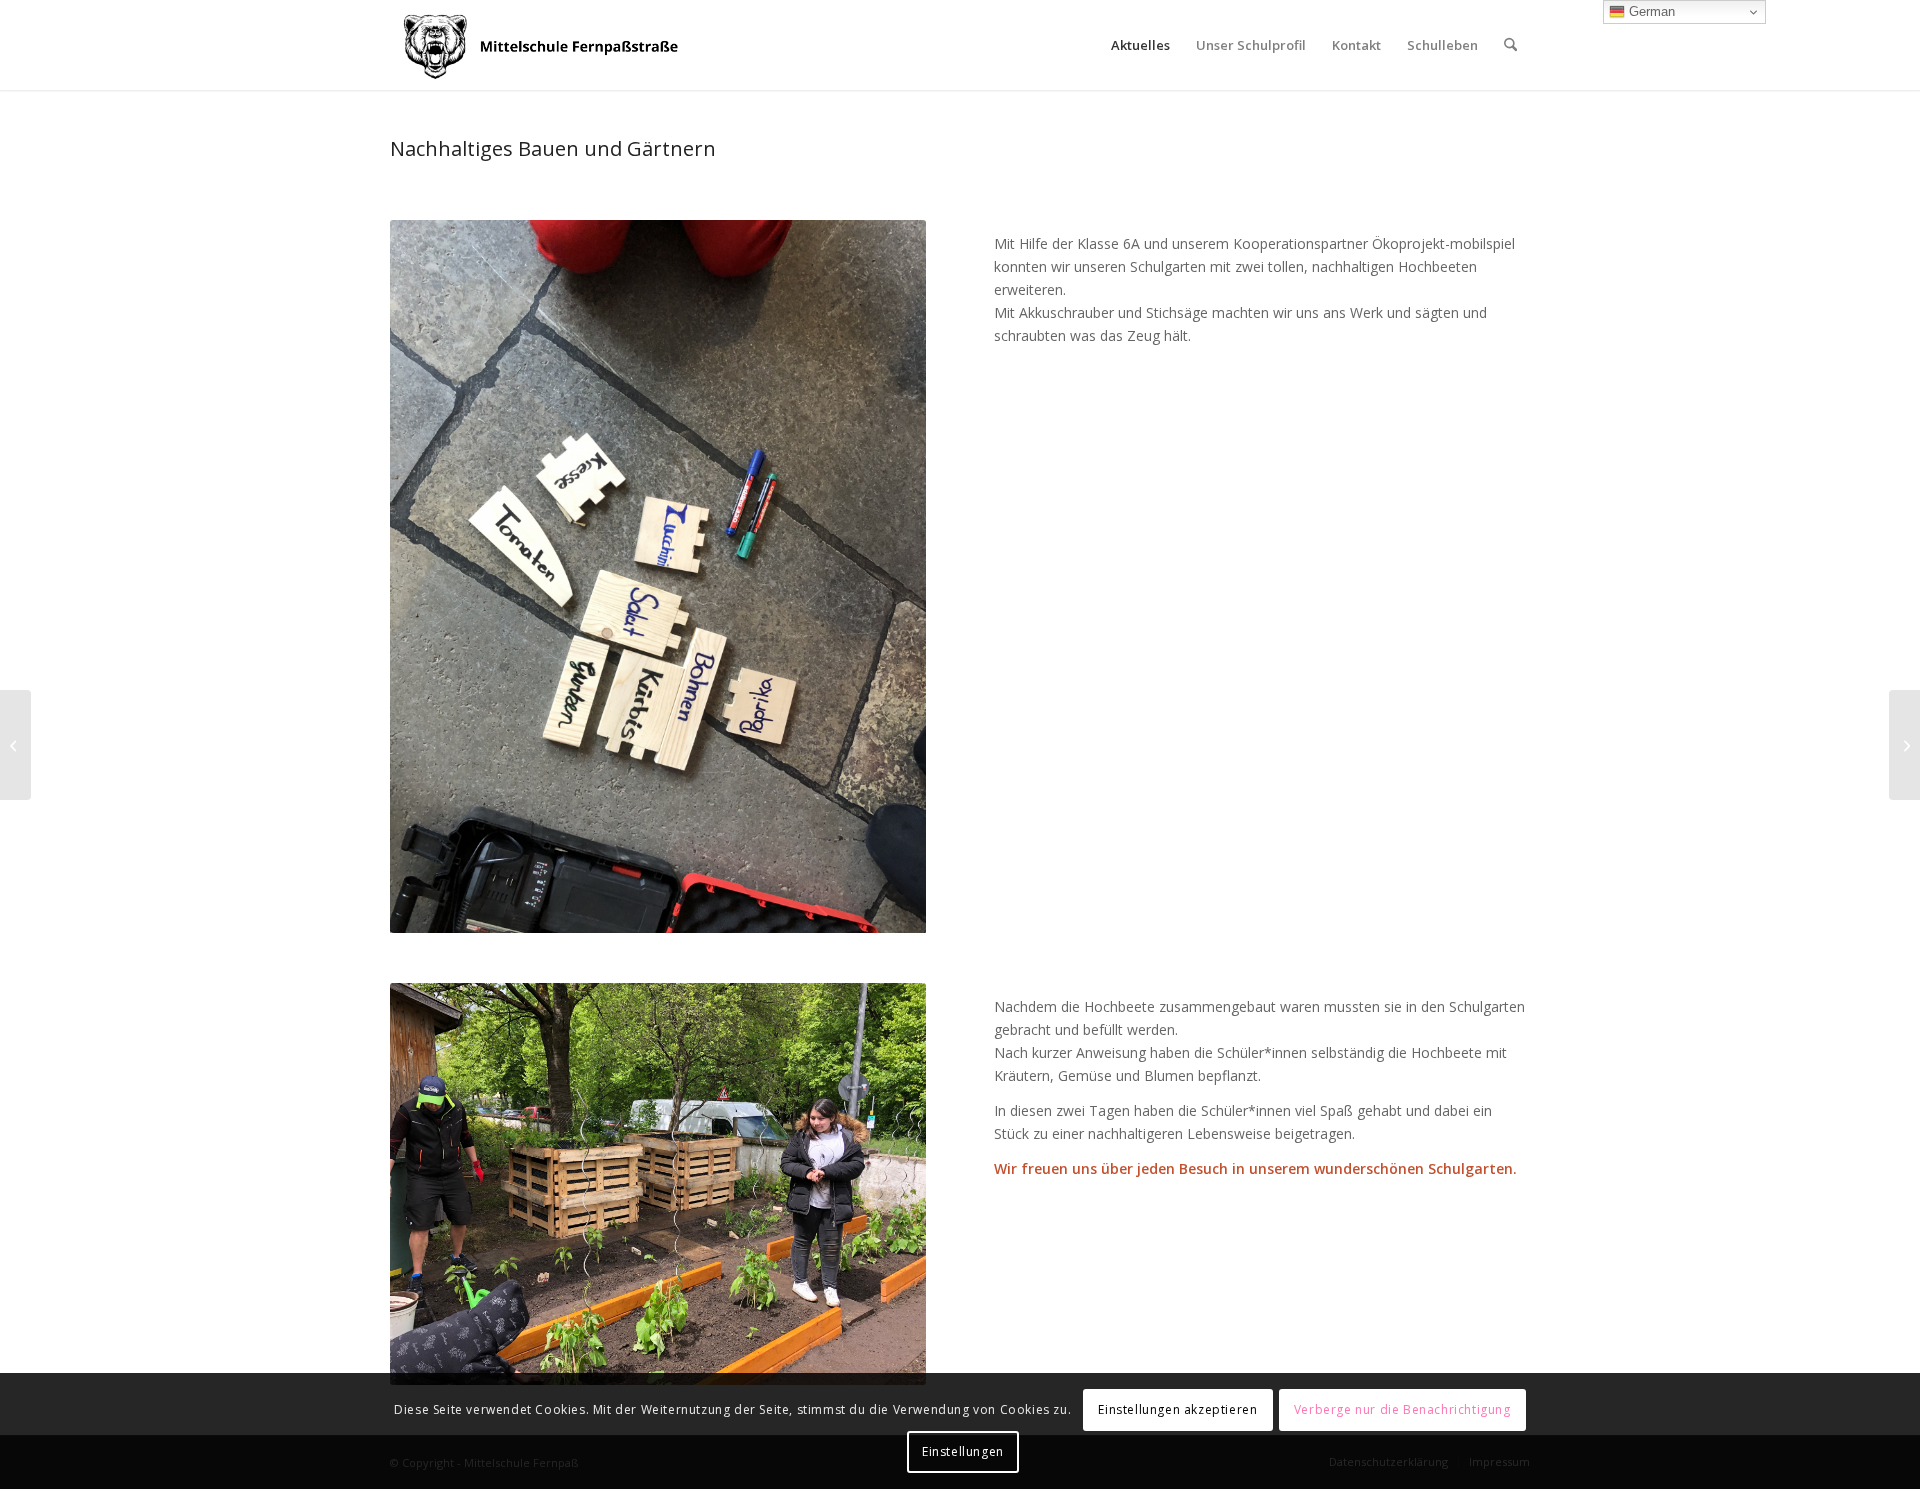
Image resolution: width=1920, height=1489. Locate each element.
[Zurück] (435, 577)
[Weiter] (881, 577)
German (1650, 11)
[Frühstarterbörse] (15, 745)
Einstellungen (963, 1451)
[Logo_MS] (544, 45)
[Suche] (1510, 45)
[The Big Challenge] (1904, 745)
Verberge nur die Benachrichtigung (1402, 1409)
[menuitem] (1140, 45)
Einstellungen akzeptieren (1177, 1409)
